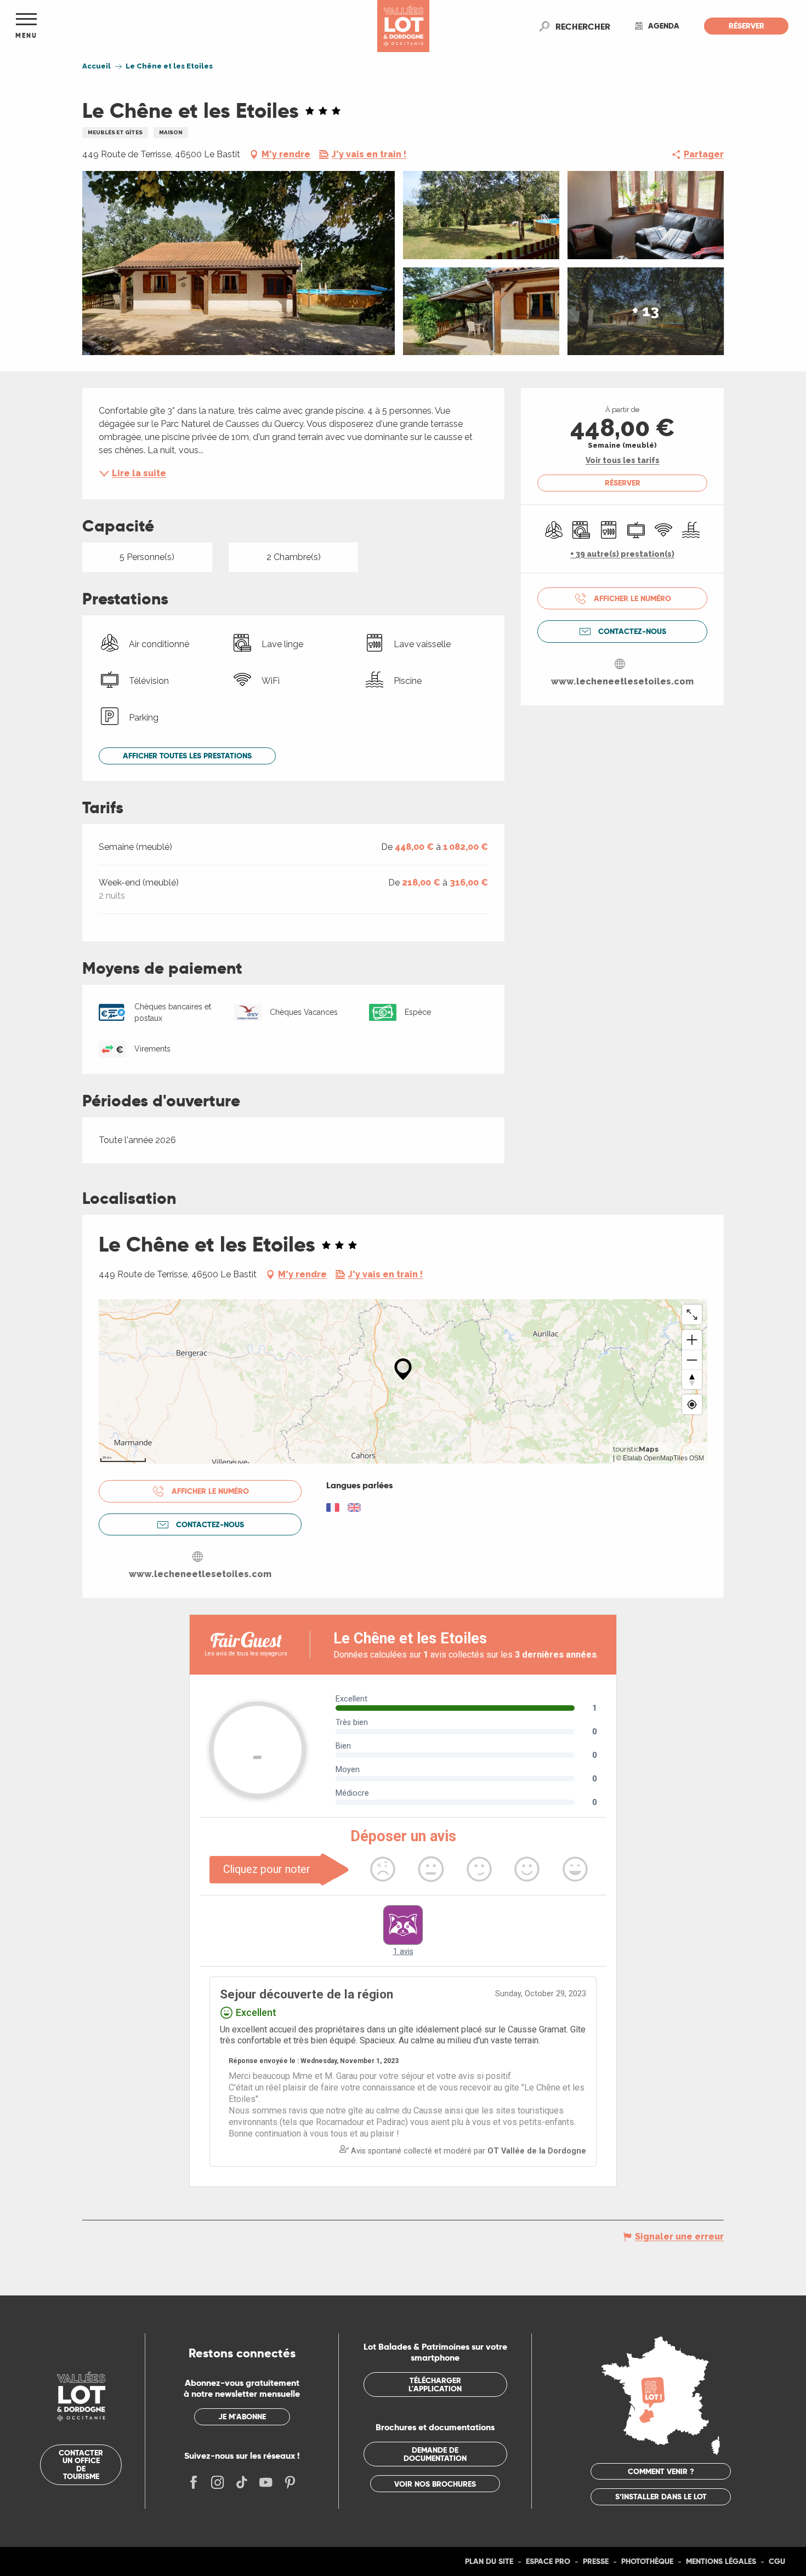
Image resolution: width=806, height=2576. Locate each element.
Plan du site (489, 2561)
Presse (596, 2561)
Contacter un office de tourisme (81, 2464)
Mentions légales (721, 2561)
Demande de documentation (435, 2454)
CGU (777, 2561)
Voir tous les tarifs (623, 460)
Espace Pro (548, 2561)
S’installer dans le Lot (661, 2497)
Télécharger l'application (435, 2384)
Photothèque (647, 2561)
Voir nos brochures (435, 2484)
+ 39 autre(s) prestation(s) (622, 554)
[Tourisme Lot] (403, 26)
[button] (583, 26)
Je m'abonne (242, 2417)
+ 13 (646, 311)
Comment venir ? (661, 2471)
